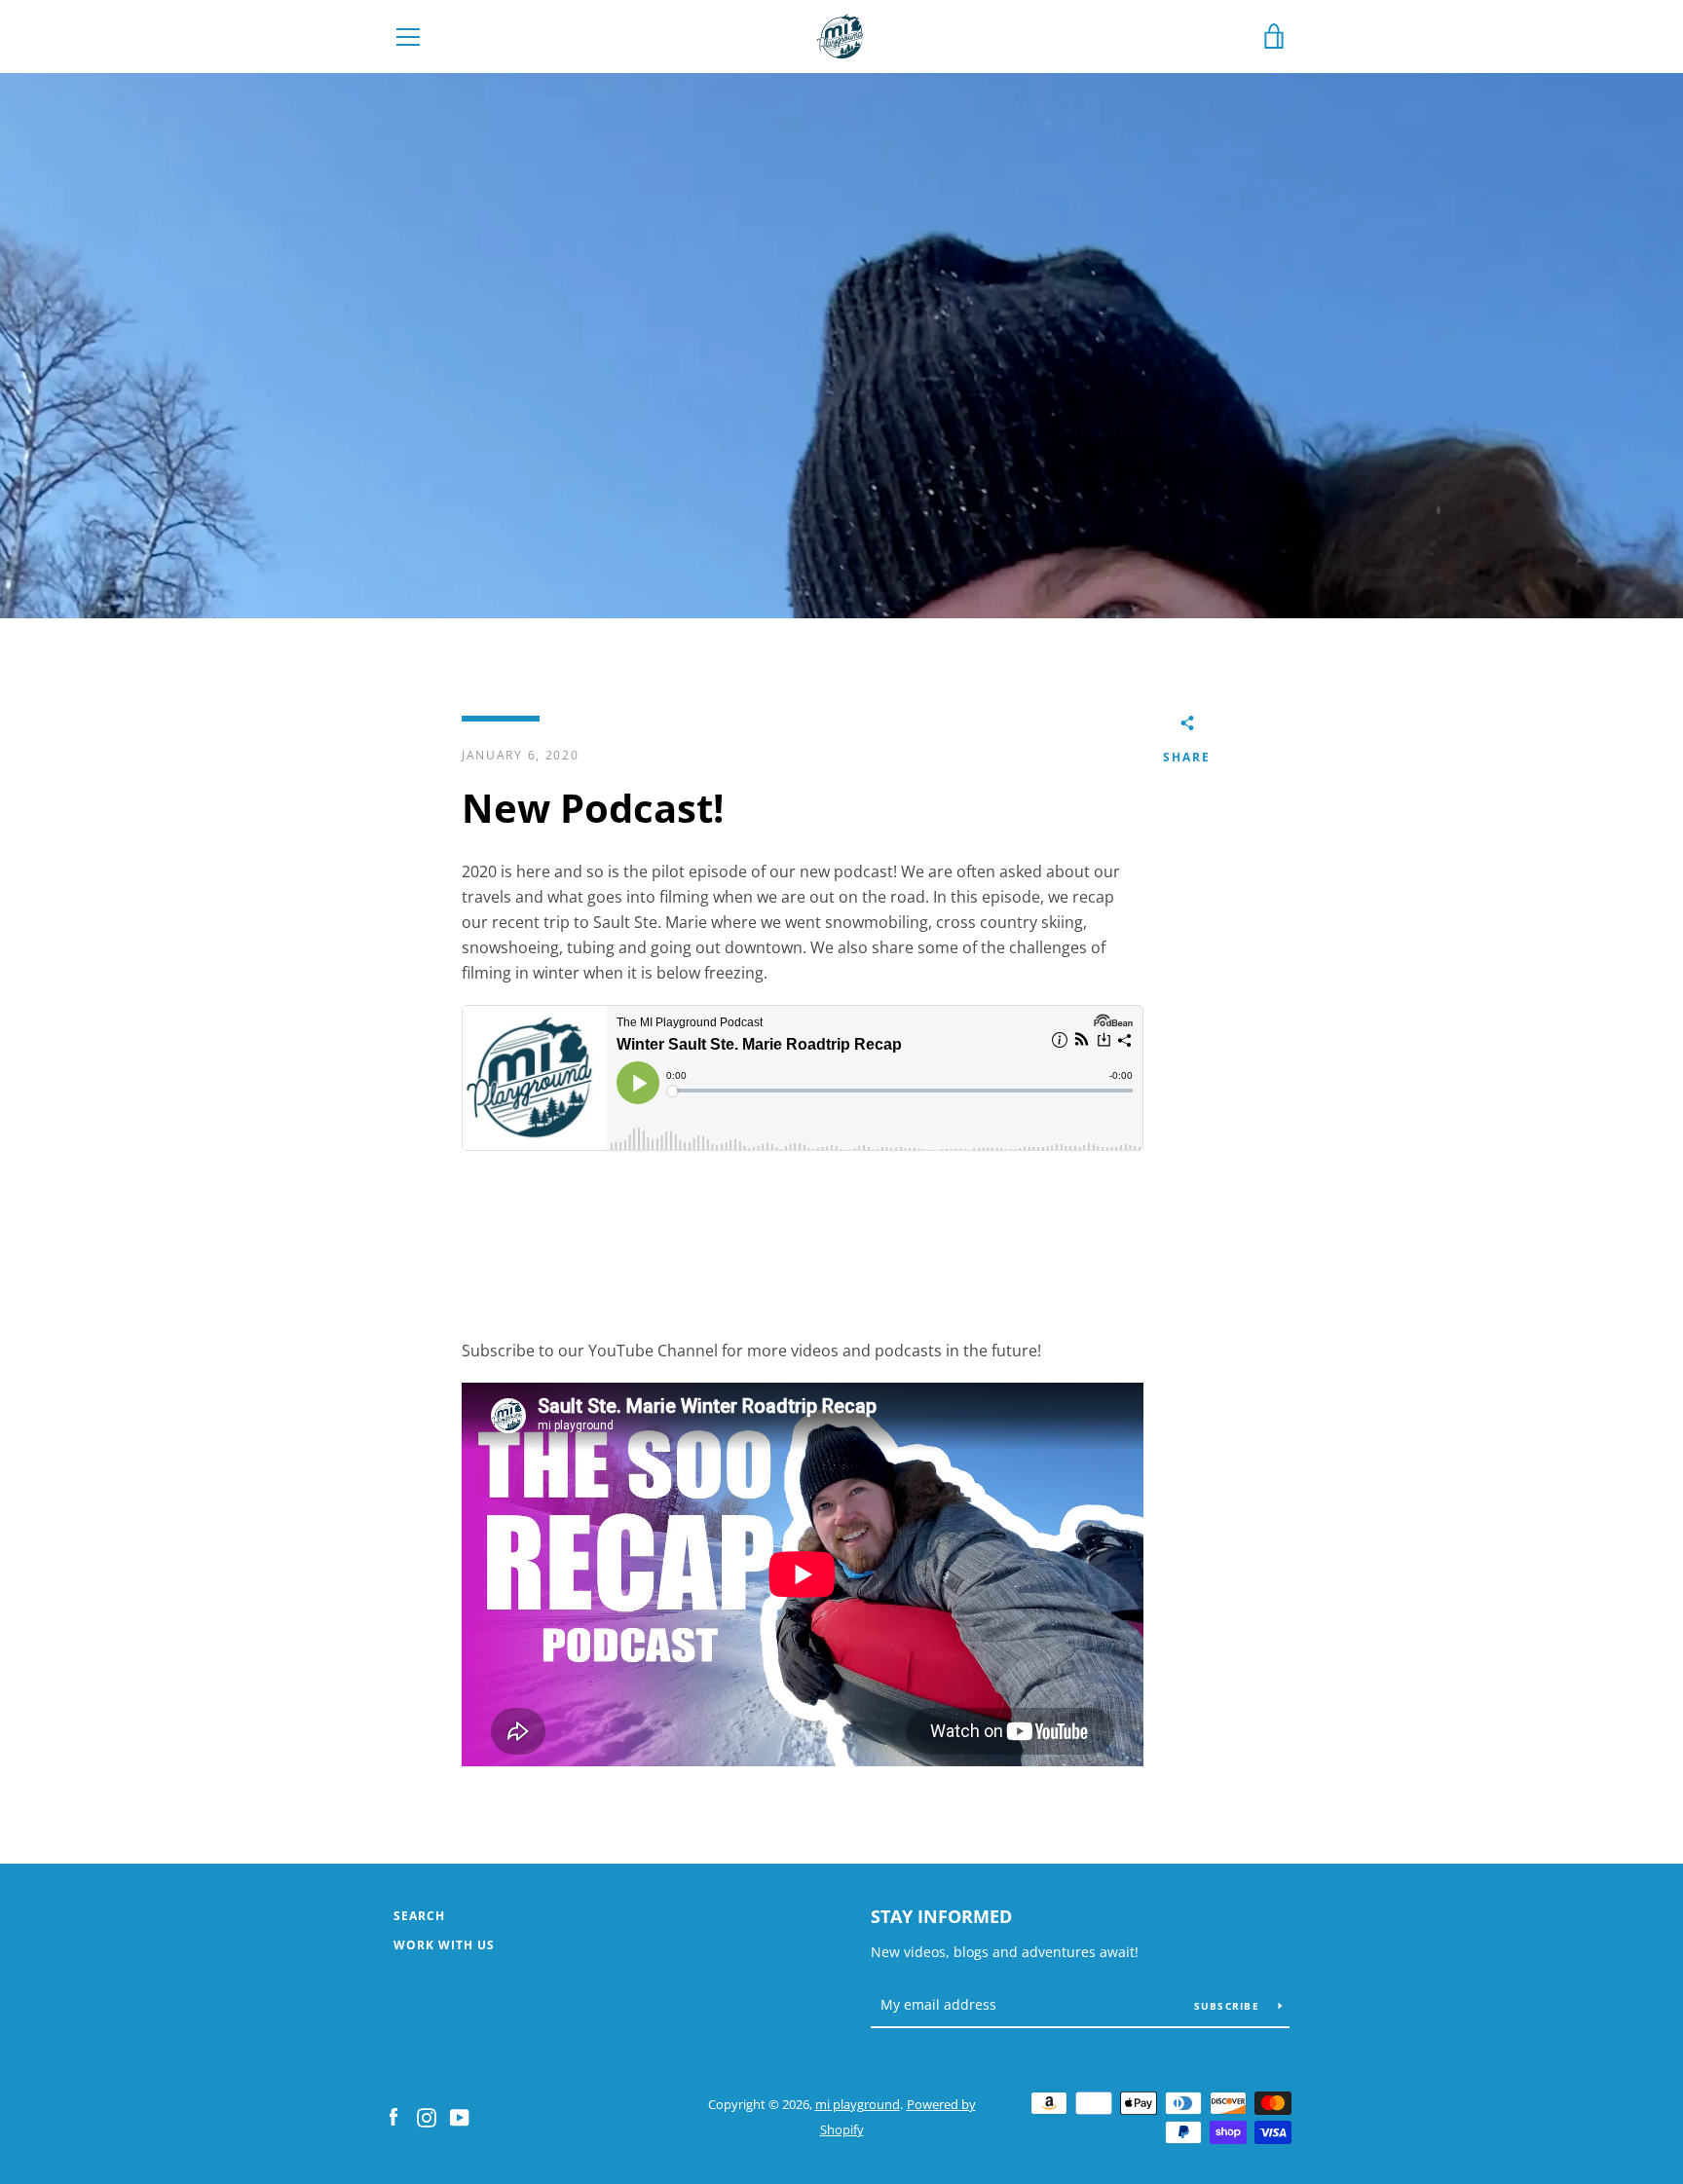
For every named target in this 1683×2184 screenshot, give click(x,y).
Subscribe (1229, 2006)
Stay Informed (941, 1916)
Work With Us (444, 1945)
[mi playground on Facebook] (393, 2116)
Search (419, 1916)
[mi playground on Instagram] (427, 2116)
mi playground (858, 2104)
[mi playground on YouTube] (460, 2116)
